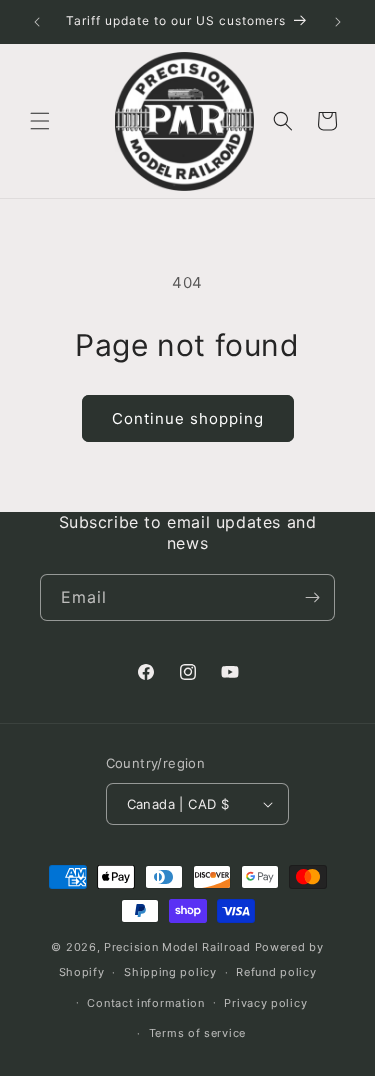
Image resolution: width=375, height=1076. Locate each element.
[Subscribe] (312, 597)
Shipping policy (170, 972)
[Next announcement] (338, 22)
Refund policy (276, 972)
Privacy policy (265, 1003)
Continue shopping (188, 418)
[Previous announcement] (37, 22)
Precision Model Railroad (177, 947)
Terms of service (197, 1033)
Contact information (145, 1003)
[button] (40, 121)
